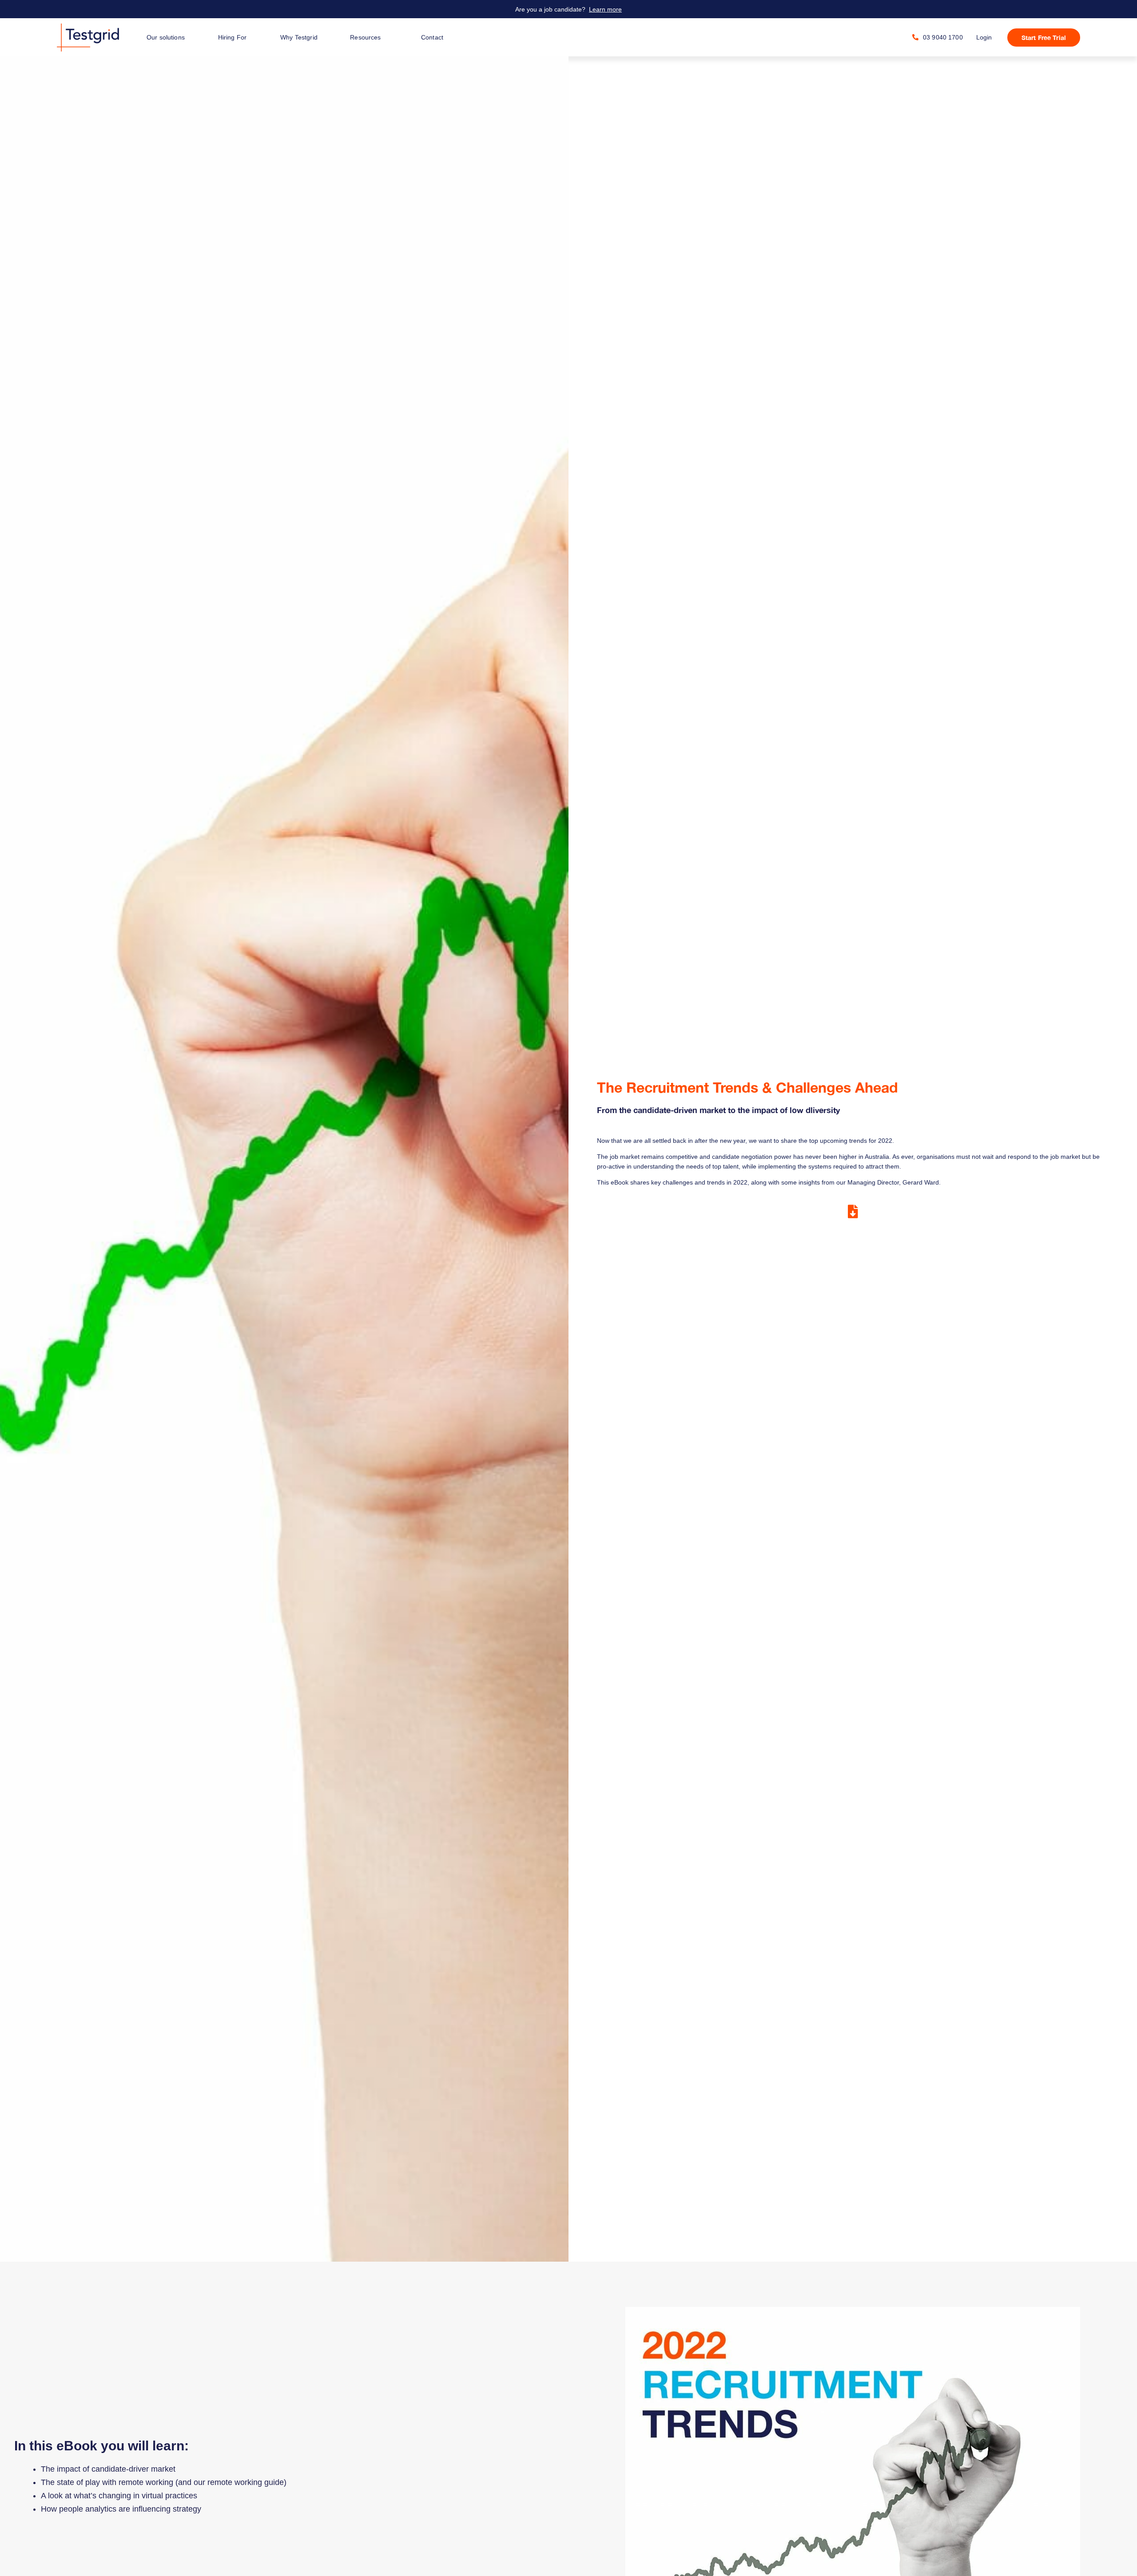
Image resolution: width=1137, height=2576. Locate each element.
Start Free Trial (1044, 38)
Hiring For (232, 37)
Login (984, 37)
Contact (432, 37)
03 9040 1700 (943, 37)
